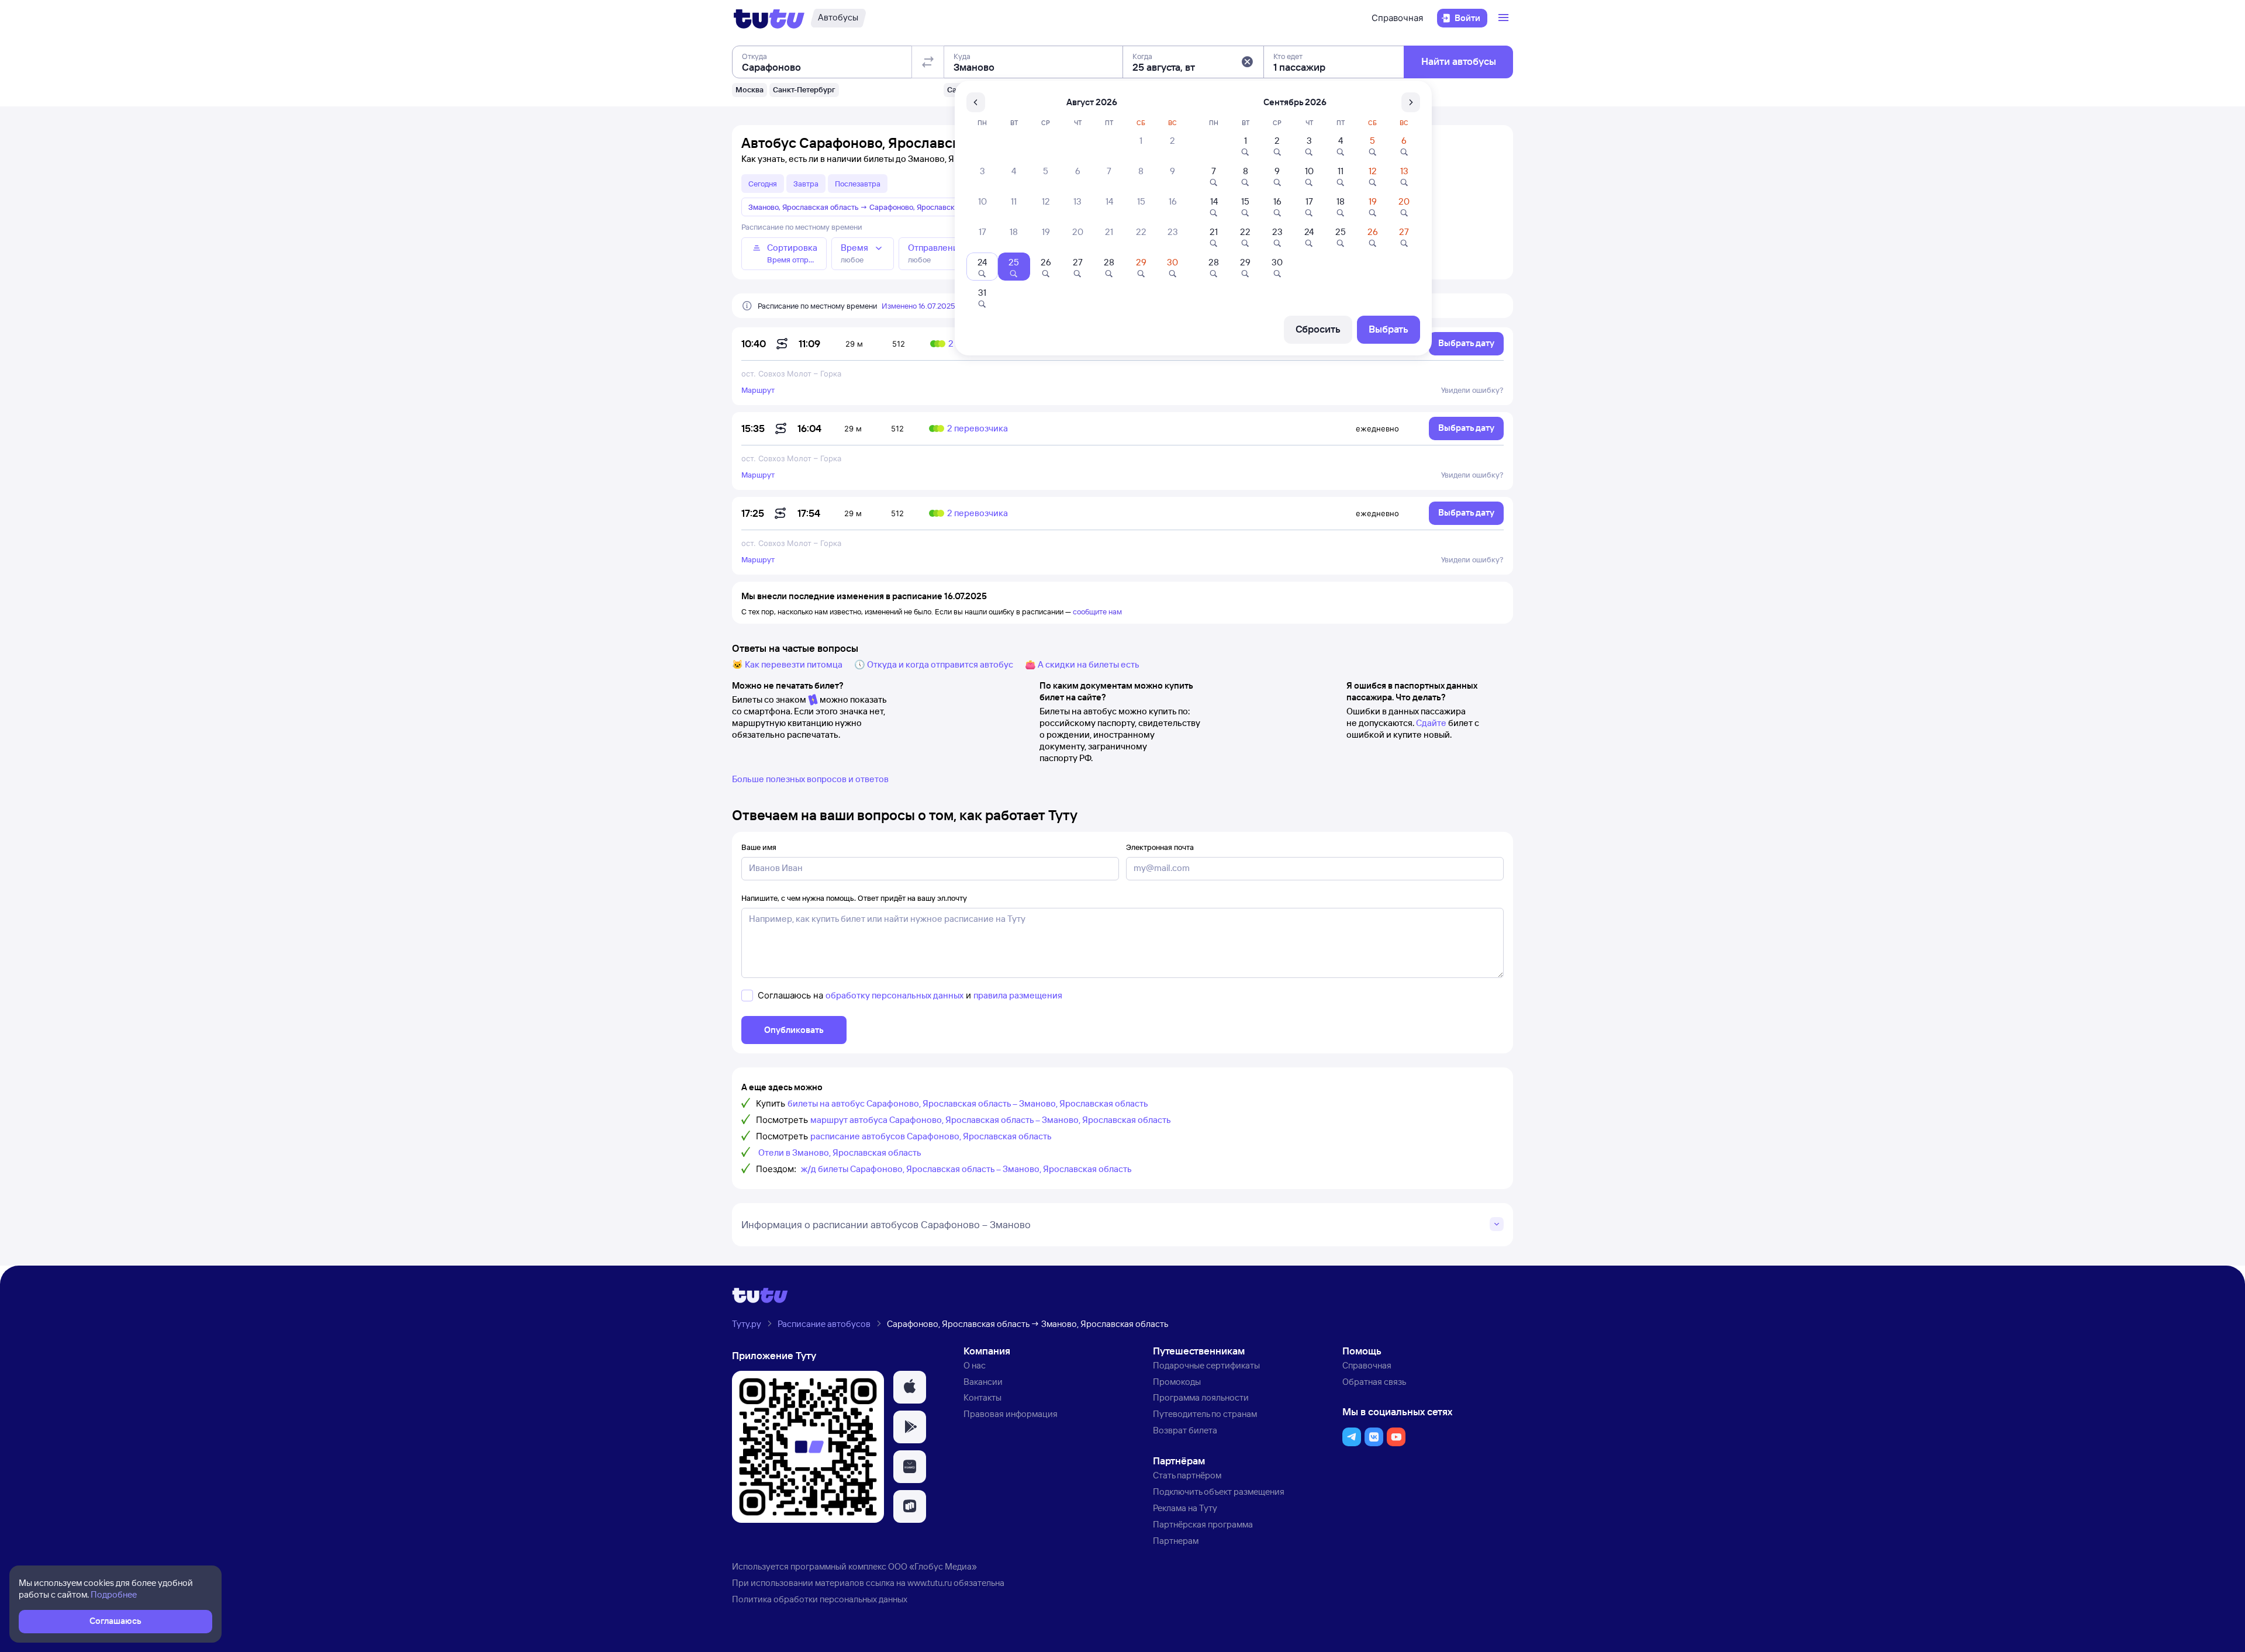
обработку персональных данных (894, 995)
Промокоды (1177, 1382)
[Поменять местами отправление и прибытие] (928, 62)
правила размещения (1018, 995)
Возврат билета (1185, 1430)
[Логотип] (769, 18)
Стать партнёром (1187, 1475)
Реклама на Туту (1185, 1508)
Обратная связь (1374, 1382)
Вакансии (983, 1382)
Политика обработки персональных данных (820, 1599)
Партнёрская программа (1203, 1524)
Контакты (982, 1397)
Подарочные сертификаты (1206, 1365)
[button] (1247, 62)
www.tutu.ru (930, 1583)
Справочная (1397, 18)
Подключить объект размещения (1219, 1492)
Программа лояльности (1201, 1397)
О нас (975, 1365)
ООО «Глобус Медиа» (932, 1566)
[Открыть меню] (1505, 18)
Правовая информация (1011, 1414)
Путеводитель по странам (1205, 1414)
